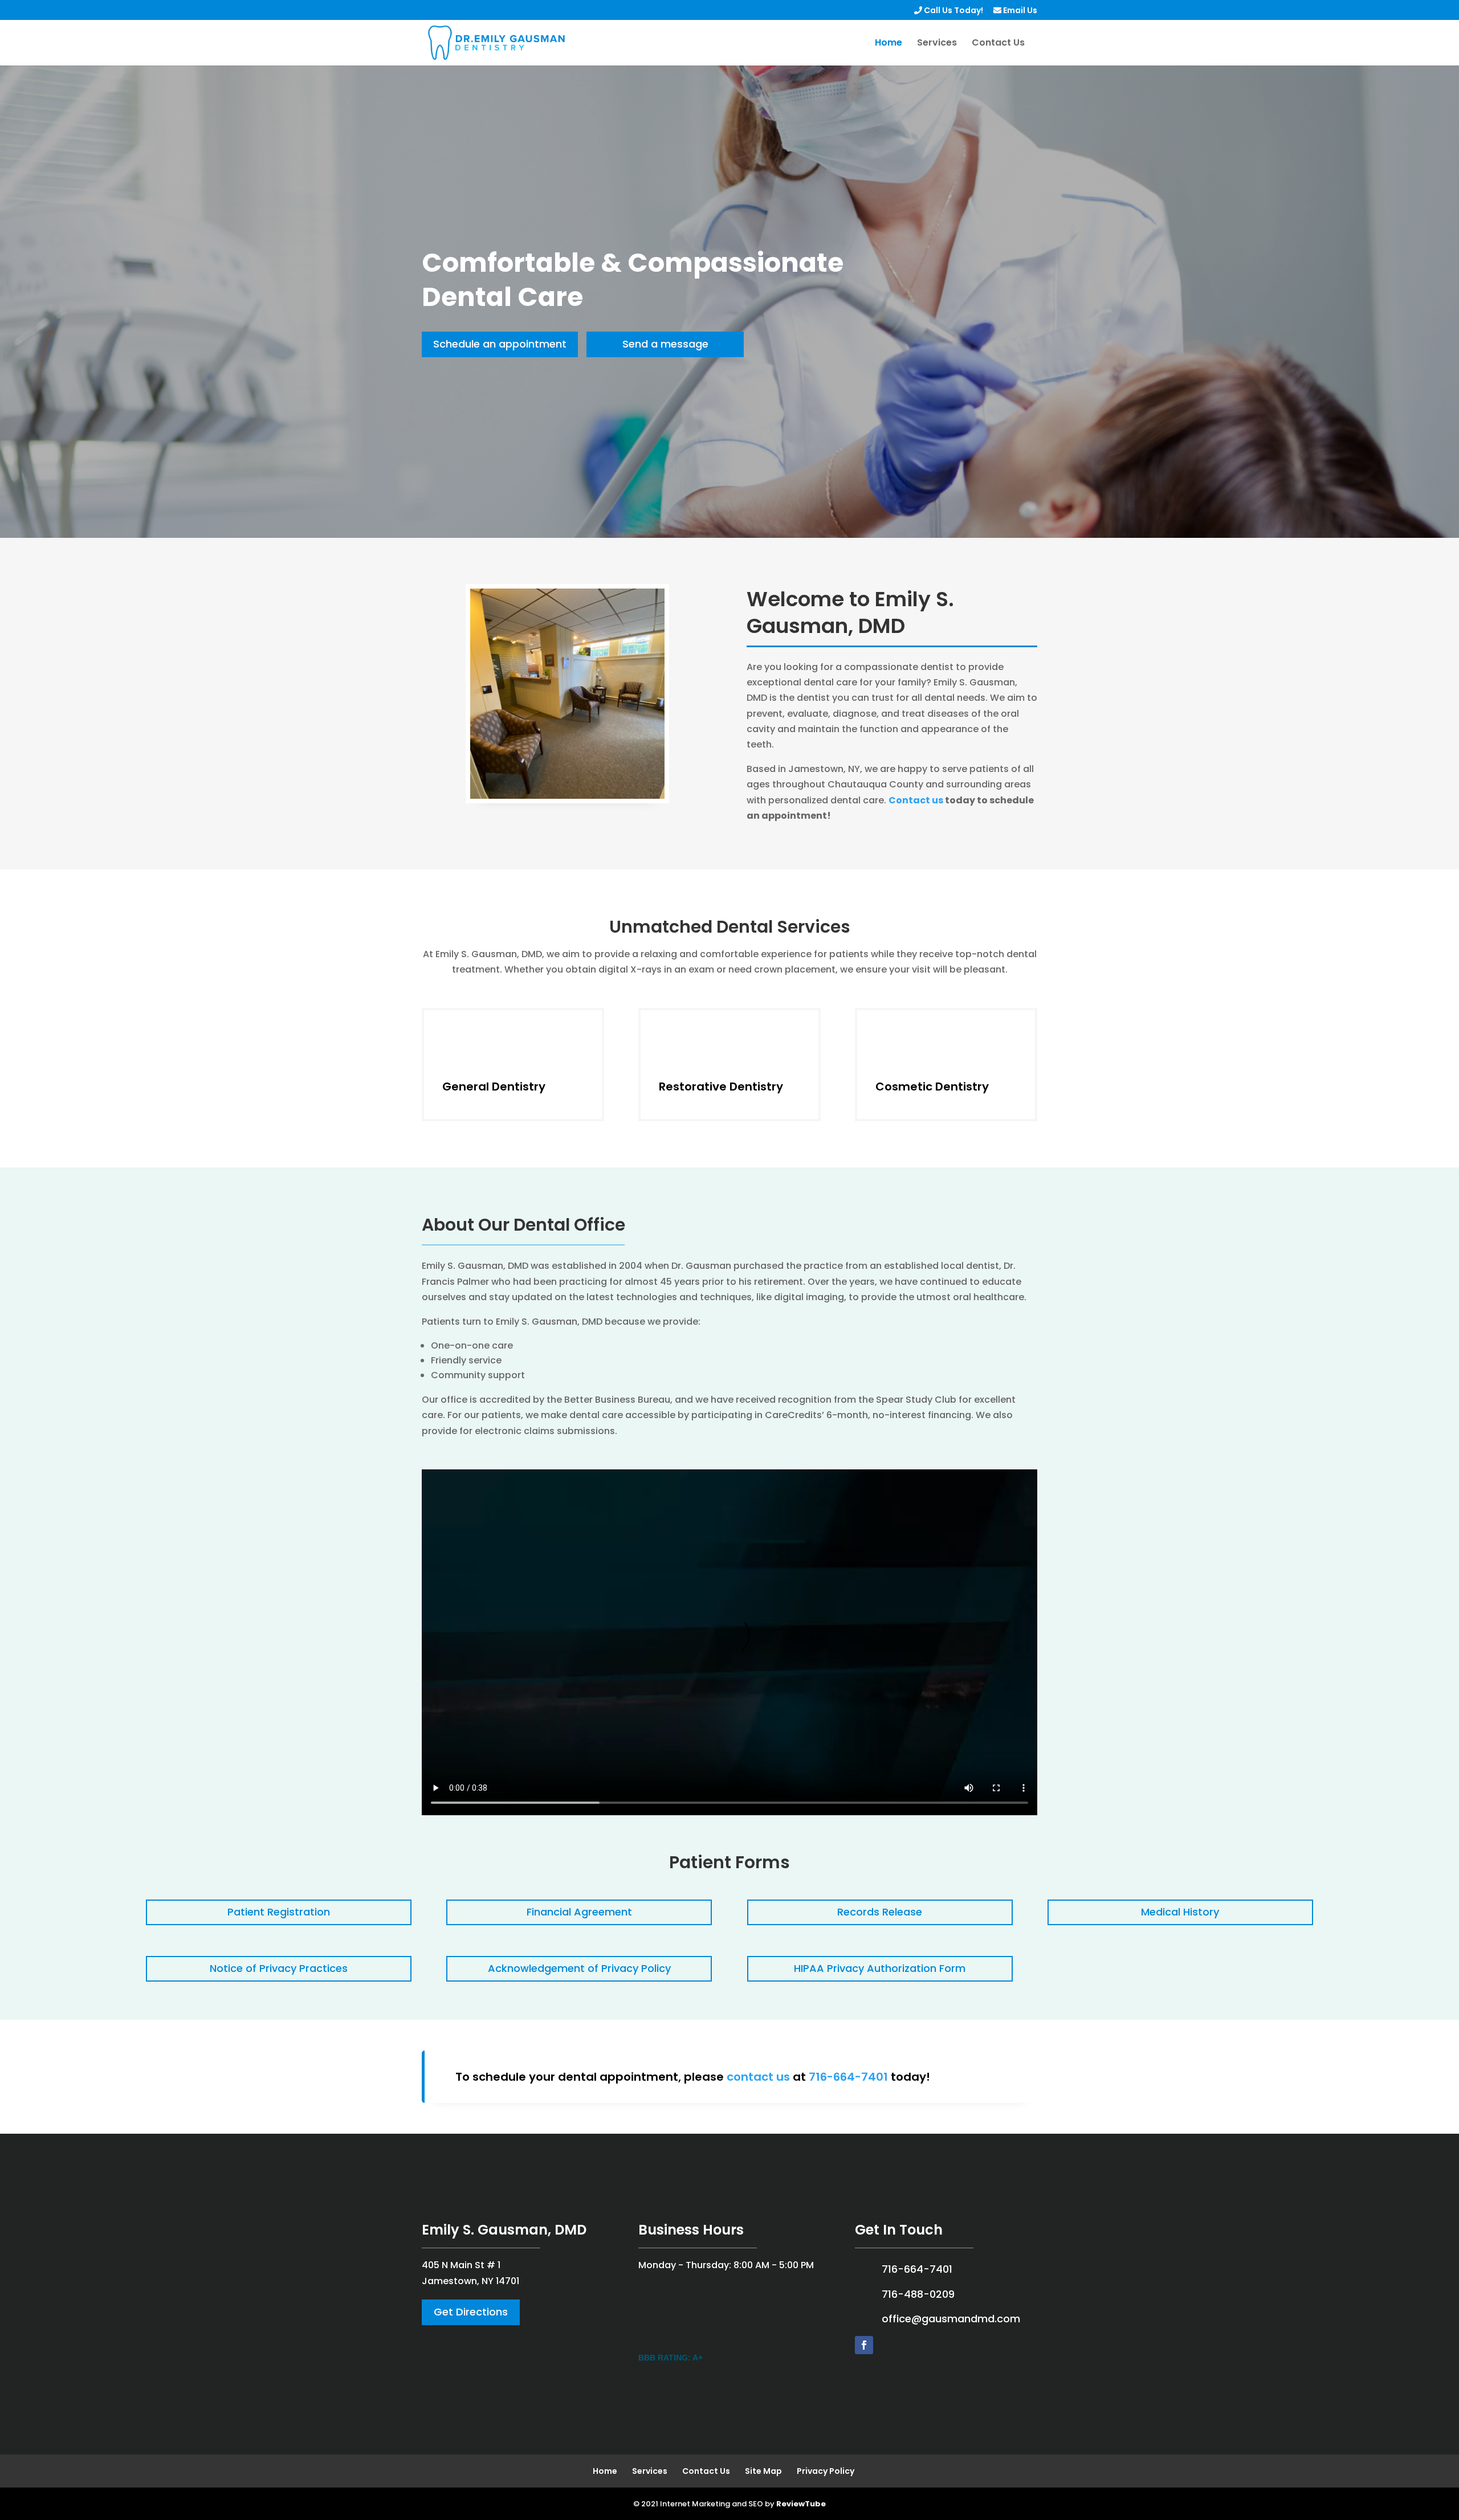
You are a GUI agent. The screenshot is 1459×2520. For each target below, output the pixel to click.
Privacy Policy (826, 2464)
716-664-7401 (848, 2077)
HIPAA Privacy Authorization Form (880, 1968)
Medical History (1180, 1912)
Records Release (880, 1912)
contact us (758, 2077)
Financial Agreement (579, 1912)
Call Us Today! (953, 11)
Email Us (1019, 11)
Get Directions (471, 2312)
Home (889, 44)
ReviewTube (801, 2496)
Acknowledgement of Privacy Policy (579, 1968)
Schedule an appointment (500, 344)
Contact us (916, 800)
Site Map (763, 2464)
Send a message (665, 344)
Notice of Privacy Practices (279, 1968)
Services (937, 44)
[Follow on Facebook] (864, 2345)
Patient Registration (279, 1912)
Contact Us (998, 44)
